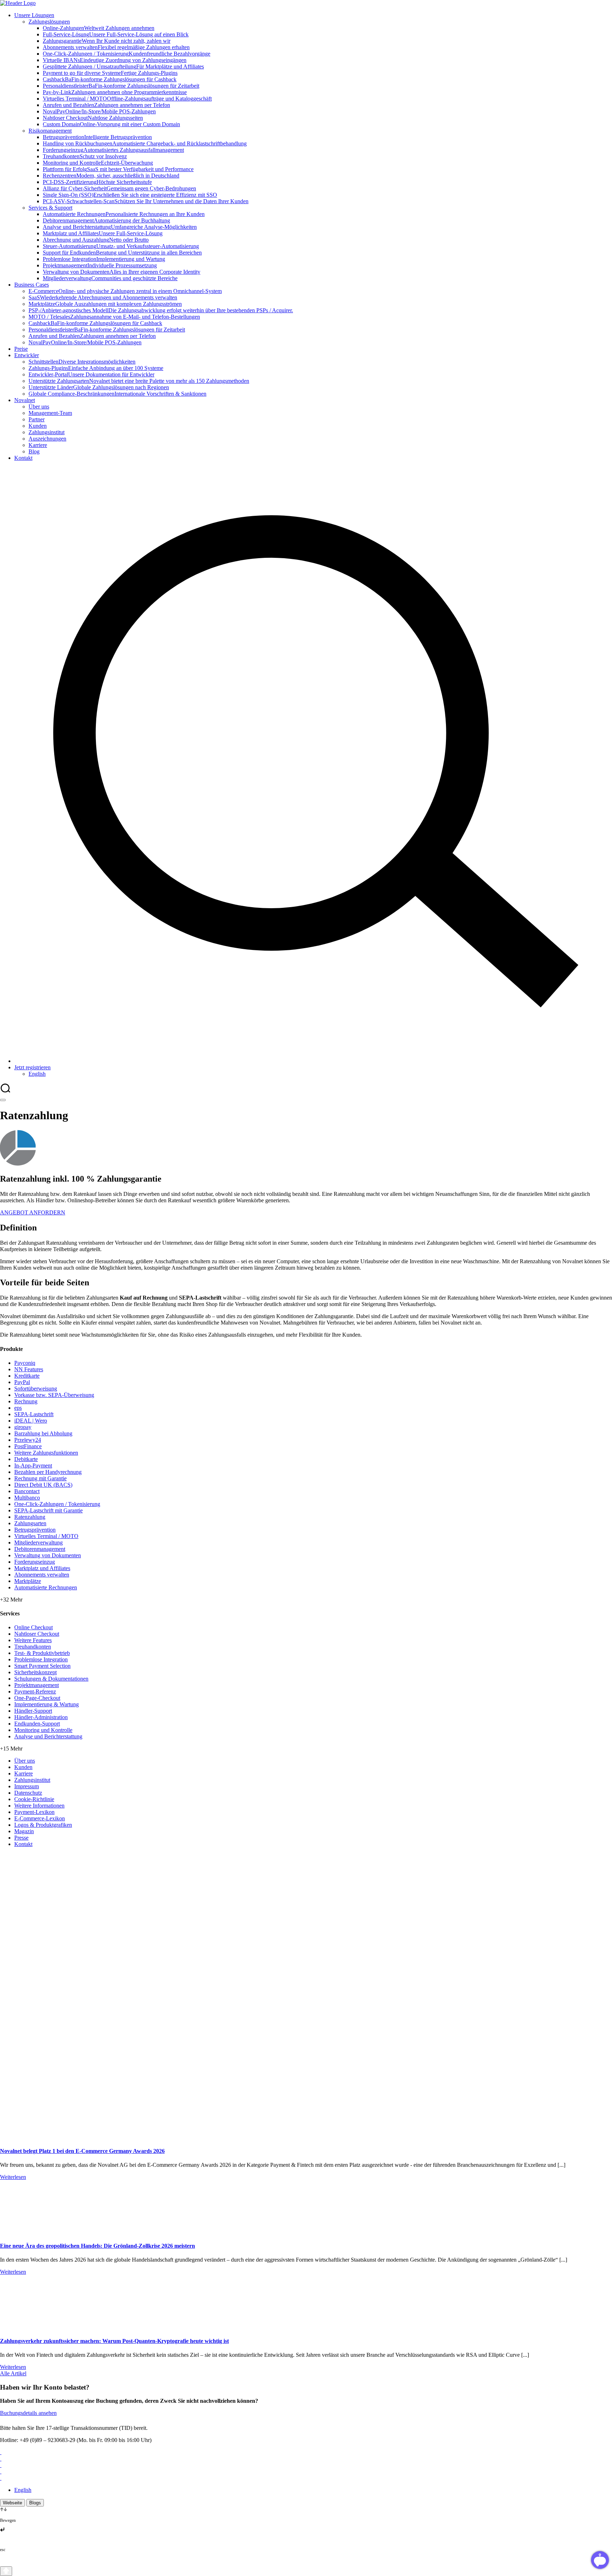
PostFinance (28, 1446)
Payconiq (25, 1363)
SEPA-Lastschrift (34, 1414)
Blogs (35, 2503)
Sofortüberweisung (36, 1389)
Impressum (27, 1786)
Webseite (12, 2503)
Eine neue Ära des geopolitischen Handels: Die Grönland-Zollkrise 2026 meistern (97, 2246)
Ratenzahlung (30, 1517)
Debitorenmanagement (40, 1549)
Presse (21, 1838)
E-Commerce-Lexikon (40, 1818)
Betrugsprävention (35, 1530)
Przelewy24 (28, 1440)
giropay (23, 1427)
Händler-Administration (41, 1717)
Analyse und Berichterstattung (48, 1736)
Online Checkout (34, 1627)
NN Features (29, 1369)
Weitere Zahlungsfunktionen (46, 1453)
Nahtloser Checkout (37, 1634)
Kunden (23, 1767)
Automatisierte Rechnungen (46, 1587)
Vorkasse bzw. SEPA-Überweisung (54, 1395)
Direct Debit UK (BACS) (43, 1485)
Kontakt (23, 1844)
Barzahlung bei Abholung (43, 1433)
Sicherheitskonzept (35, 1672)
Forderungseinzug (35, 1562)
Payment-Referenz (35, 1691)
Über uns (25, 1761)
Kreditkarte (27, 1376)
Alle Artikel (13, 2373)
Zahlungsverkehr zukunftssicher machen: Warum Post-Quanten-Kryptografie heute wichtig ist (114, 2341)
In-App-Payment (33, 1466)
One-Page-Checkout (37, 1698)
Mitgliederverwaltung (38, 1542)
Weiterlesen (13, 2177)
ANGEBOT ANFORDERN (33, 1212)
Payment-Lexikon (34, 1812)
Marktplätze (28, 1581)
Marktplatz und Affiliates (42, 1568)
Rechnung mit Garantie (40, 1478)
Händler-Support (33, 1711)
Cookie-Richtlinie (34, 1799)
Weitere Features (33, 1640)
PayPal (22, 1382)
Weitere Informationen (39, 1806)
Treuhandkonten (33, 1647)
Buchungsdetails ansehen (28, 2413)
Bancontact (27, 1491)
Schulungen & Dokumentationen (51, 1679)
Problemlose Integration (41, 1659)
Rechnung (26, 1401)
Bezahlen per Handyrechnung (48, 1472)
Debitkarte (26, 1459)
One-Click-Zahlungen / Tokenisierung (57, 1504)
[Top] (6, 2571)
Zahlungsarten (30, 1523)
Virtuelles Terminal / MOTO (46, 1536)
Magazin (24, 1831)
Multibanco (27, 1498)
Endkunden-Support (37, 1724)
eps (18, 1408)
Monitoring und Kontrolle (43, 1730)
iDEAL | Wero (31, 1421)
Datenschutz (28, 1793)
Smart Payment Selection (42, 1666)
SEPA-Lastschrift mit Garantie (48, 1510)
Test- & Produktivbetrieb (42, 1653)
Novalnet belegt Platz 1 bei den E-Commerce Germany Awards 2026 (82, 2151)
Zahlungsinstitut (32, 1780)
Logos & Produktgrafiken (43, 1825)
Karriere (24, 1773)
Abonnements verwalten (42, 1575)
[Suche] (315, 1061)
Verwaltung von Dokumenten (48, 1555)
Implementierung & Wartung (47, 1704)
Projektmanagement (37, 1685)
